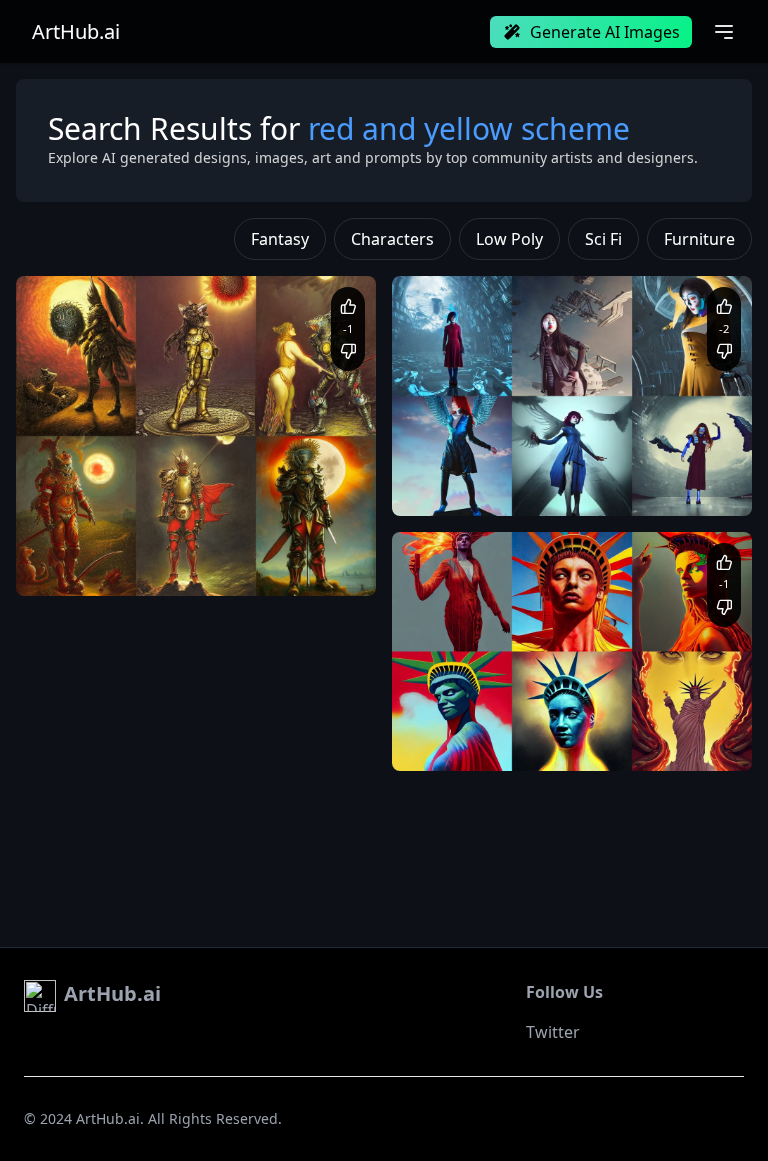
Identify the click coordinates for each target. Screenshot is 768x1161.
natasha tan (448, 485)
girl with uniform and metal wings (511, 466)
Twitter (553, 1032)
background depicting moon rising (221, 565)
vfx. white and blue (545, 485)
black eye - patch (666, 466)
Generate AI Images (605, 32)
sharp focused (550, 741)
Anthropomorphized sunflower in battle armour (176, 546)
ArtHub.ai (76, 32)
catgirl (619, 741)
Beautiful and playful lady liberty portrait (531, 721)
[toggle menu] (724, 32)
